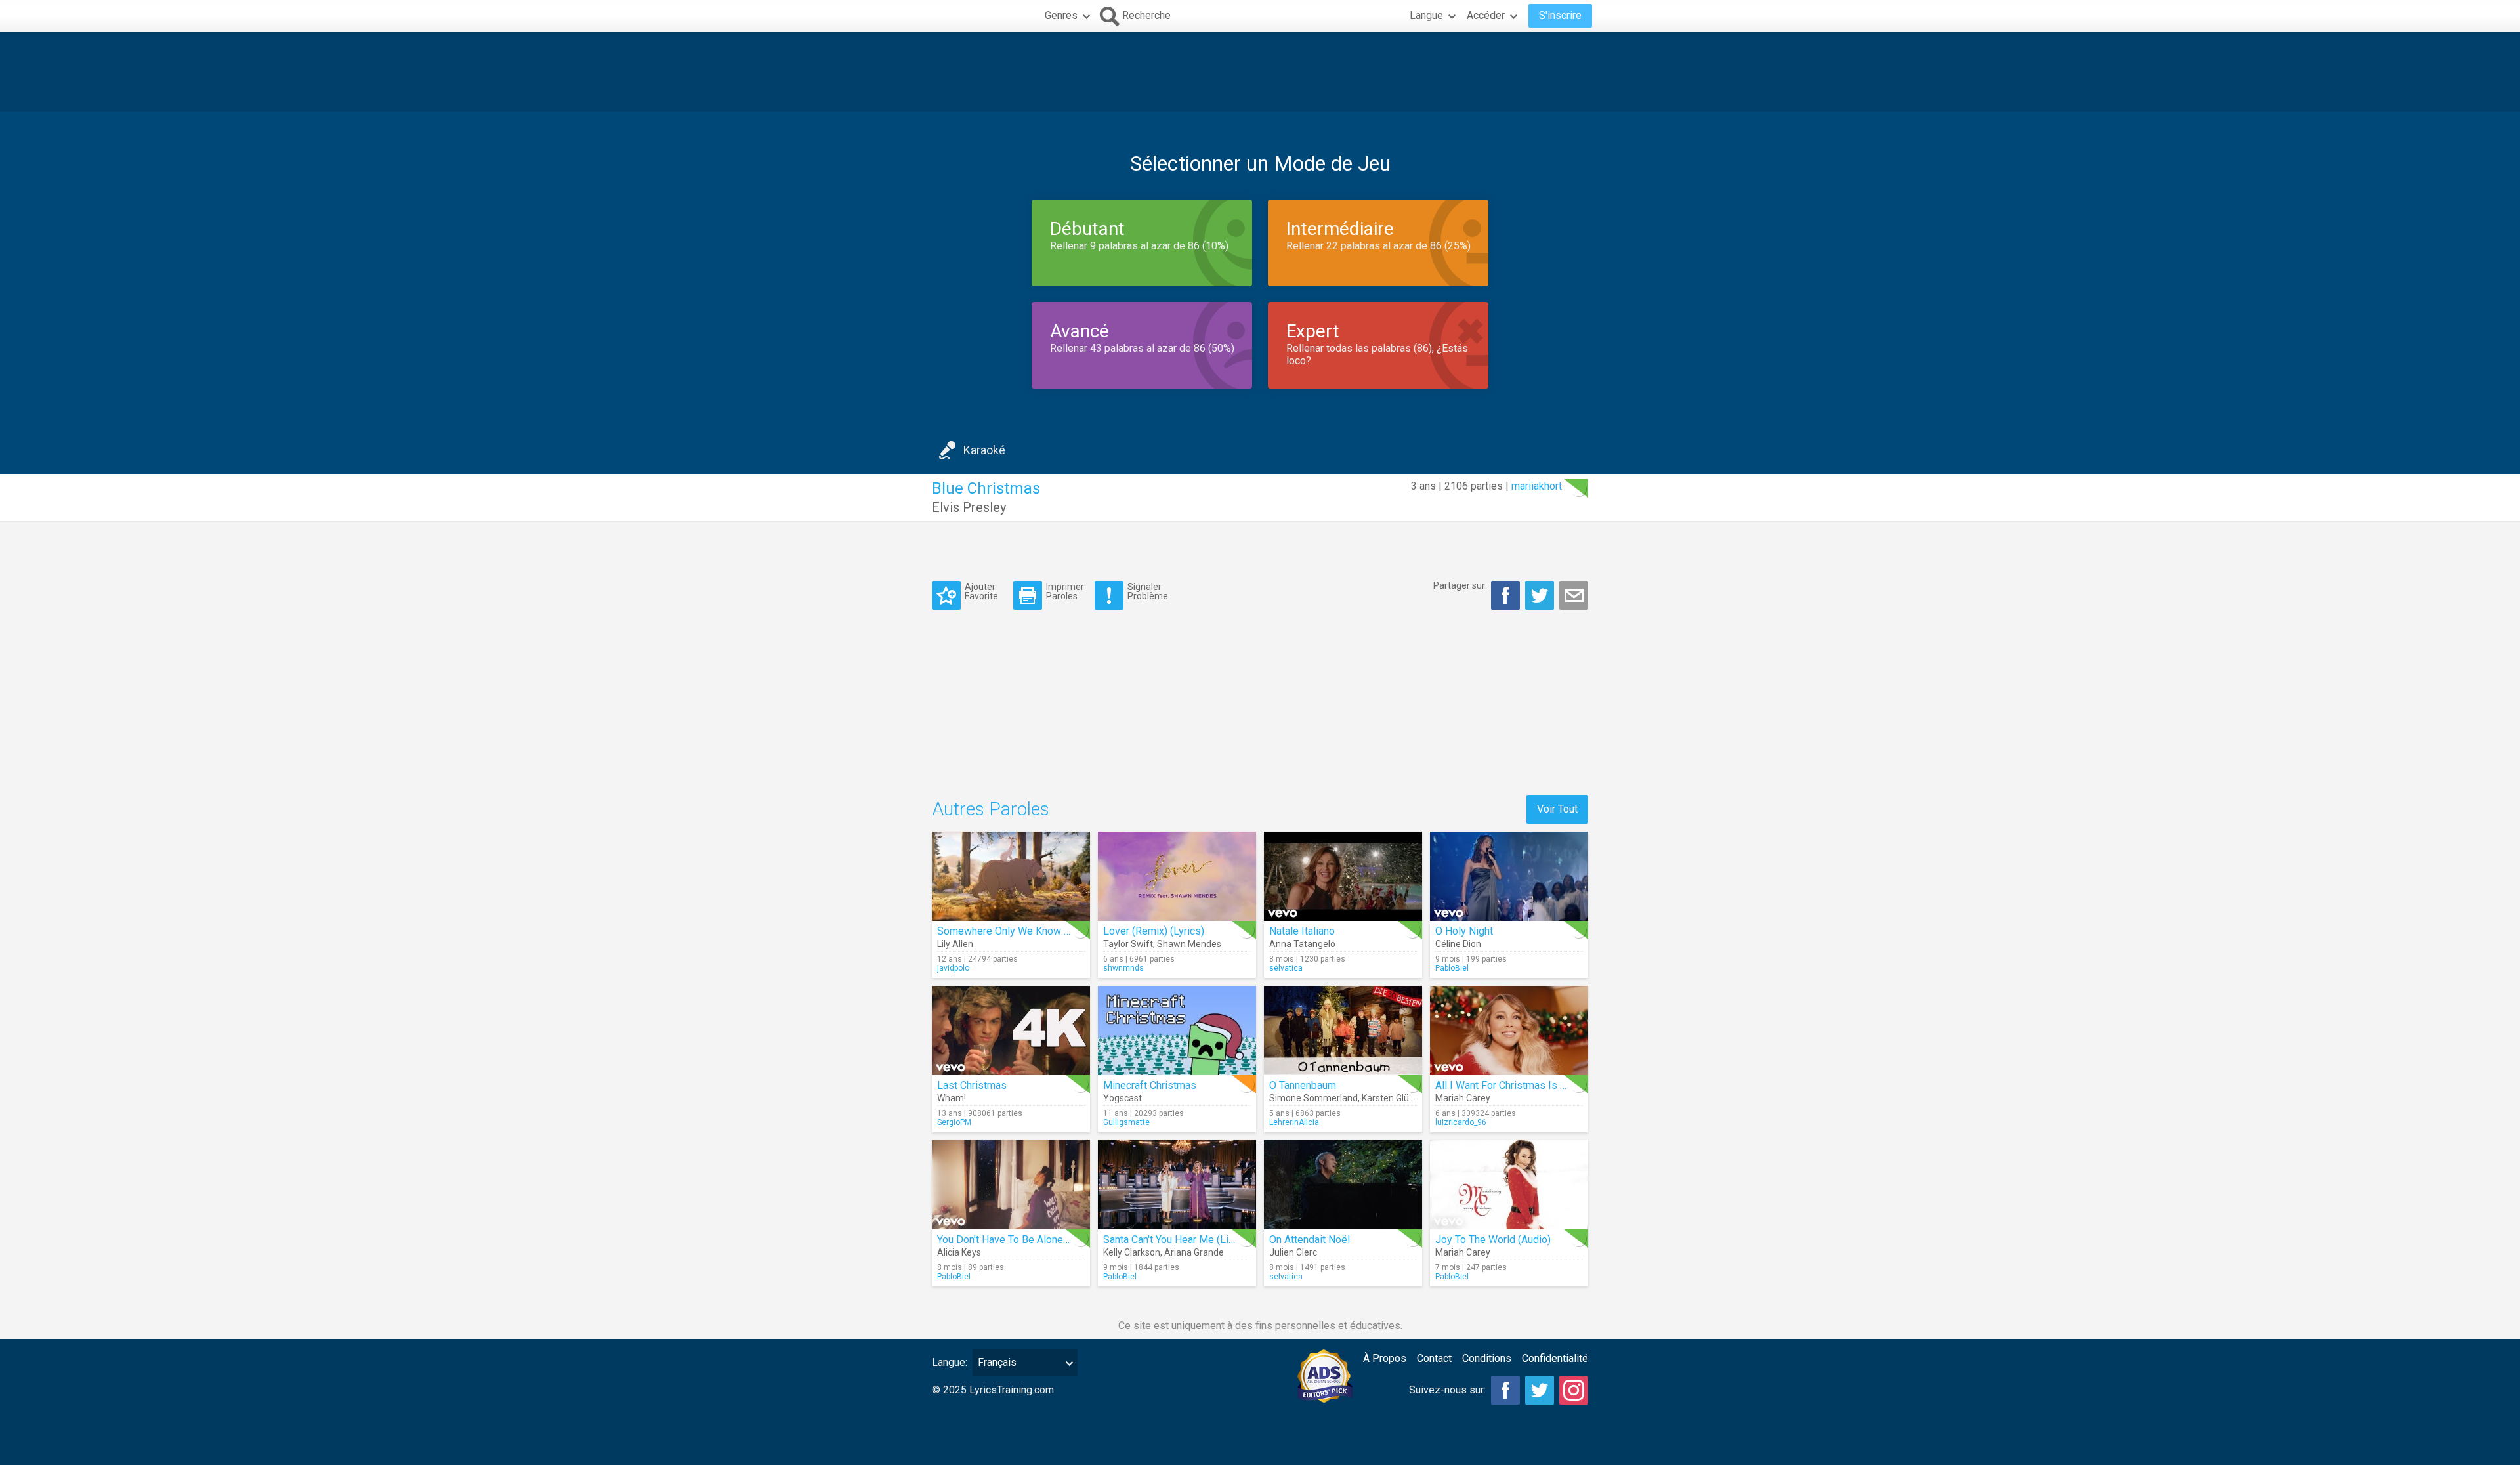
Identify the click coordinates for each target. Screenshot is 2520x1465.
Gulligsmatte (1126, 1122)
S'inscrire (1560, 15)
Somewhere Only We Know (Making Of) (1027, 931)
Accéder (1486, 15)
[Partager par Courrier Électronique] (1574, 595)
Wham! (952, 1098)
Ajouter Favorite (981, 591)
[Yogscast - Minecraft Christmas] (1177, 1030)
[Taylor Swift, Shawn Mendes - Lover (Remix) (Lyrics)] (1177, 876)
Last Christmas (972, 1085)
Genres (1061, 15)
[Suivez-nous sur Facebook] (1505, 1390)
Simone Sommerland (1313, 1098)
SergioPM (954, 1122)
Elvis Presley (969, 507)
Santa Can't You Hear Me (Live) (1173, 1240)
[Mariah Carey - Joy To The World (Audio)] (1509, 1185)
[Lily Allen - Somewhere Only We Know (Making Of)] (1011, 876)
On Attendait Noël (1310, 1240)
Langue (1426, 15)
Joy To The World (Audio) (1493, 1240)
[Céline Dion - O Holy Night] (1509, 876)
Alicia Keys (959, 1252)
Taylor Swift (1128, 944)
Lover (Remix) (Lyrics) (1154, 931)
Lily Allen (955, 944)
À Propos (1385, 1358)
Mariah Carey (1463, 1098)
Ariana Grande (1194, 1252)
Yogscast (1123, 1098)
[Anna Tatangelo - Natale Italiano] (1343, 876)
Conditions (1487, 1358)
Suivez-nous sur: (1447, 1390)
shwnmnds (1123, 968)
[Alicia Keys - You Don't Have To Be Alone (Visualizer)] (1011, 1185)
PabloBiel (1452, 968)
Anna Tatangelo (1302, 944)
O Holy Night (1464, 931)
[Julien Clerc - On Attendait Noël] (1343, 1185)
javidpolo (953, 968)
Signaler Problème (1148, 591)
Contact (1434, 1358)
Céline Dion (1458, 944)
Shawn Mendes (1189, 944)
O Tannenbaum (1303, 1085)
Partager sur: (1460, 585)
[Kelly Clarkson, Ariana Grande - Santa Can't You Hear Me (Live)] (1177, 1185)
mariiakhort (1537, 486)
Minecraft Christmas (1150, 1085)
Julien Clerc (1293, 1252)
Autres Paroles (991, 809)
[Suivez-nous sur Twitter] (1540, 1390)
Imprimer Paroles (1065, 591)
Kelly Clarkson (1132, 1252)
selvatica (1286, 968)
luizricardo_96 (1461, 1122)
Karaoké (984, 450)
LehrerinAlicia (1294, 1122)
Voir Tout (1557, 809)
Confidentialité (1555, 1358)
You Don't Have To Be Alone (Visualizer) (1028, 1240)
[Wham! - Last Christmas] (1011, 1030)
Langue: (950, 1362)
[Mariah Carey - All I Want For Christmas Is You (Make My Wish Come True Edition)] (1509, 1030)
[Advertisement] (1260, 72)
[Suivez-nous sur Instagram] (1574, 1390)
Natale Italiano (1302, 931)
